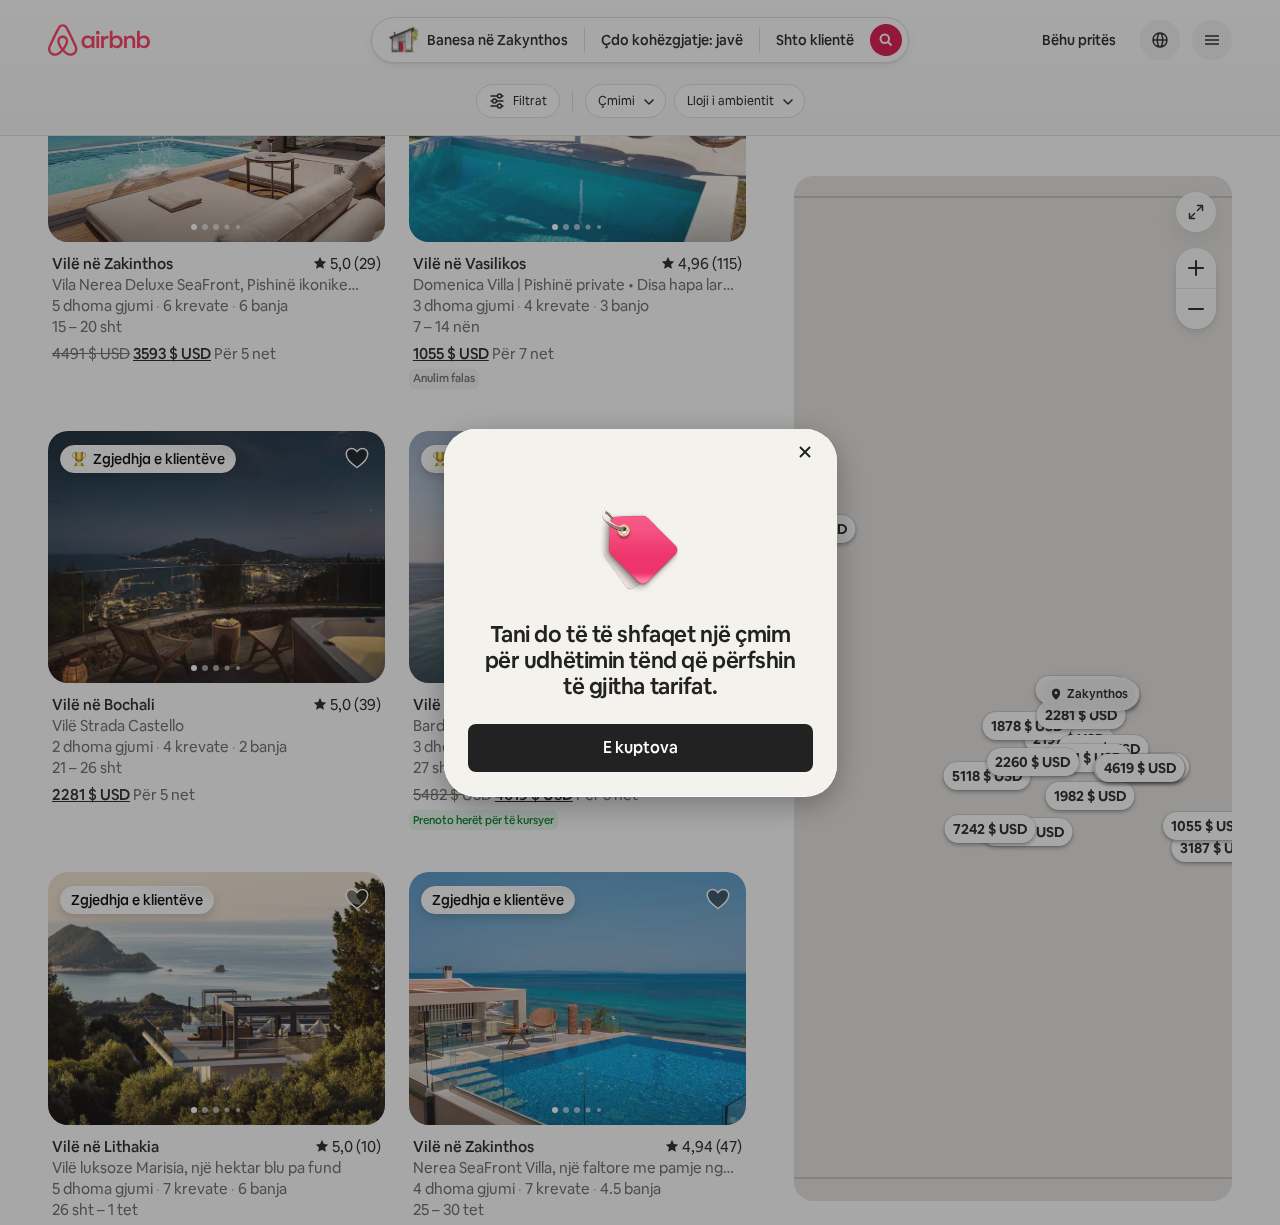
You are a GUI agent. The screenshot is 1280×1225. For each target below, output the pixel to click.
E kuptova (640, 747)
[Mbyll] (805, 452)
